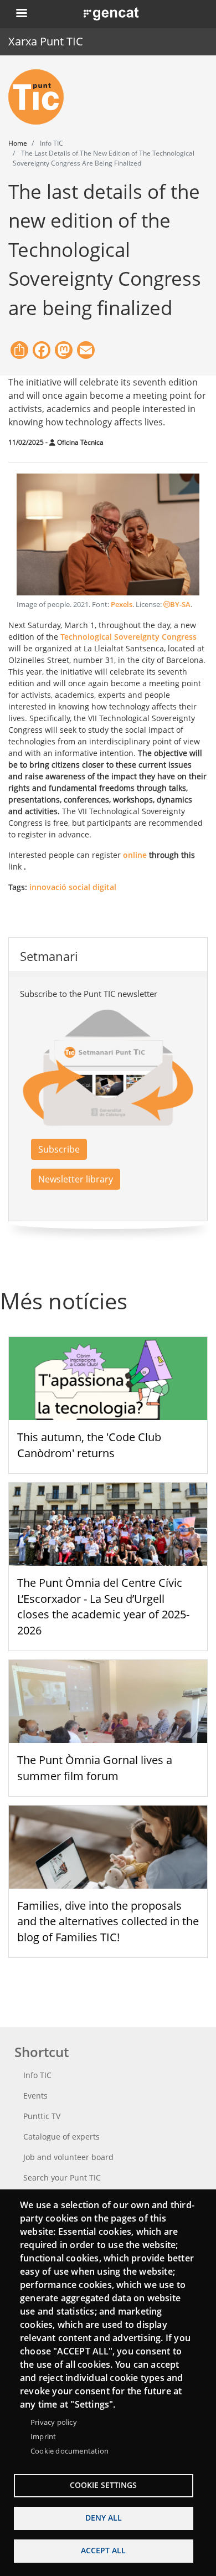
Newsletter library (76, 1179)
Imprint (43, 2436)
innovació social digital (73, 887)
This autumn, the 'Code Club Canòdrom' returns (89, 1445)
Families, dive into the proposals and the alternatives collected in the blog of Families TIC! (108, 1922)
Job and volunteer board (68, 2157)
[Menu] (21, 14)
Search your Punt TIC (62, 2177)
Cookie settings (103, 2485)
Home (18, 143)
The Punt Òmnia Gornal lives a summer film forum (95, 1768)
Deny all (104, 2518)
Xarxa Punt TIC (46, 41)
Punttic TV (42, 2116)
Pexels (122, 605)
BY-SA (180, 605)
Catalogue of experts (61, 2137)
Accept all (103, 2550)
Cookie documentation (70, 2451)
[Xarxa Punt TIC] (40, 97)
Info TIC (37, 2075)
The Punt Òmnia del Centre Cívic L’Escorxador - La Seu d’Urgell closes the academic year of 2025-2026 (103, 1606)
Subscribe (59, 1149)
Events (35, 2096)
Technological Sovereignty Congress (128, 637)
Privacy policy (54, 2422)
